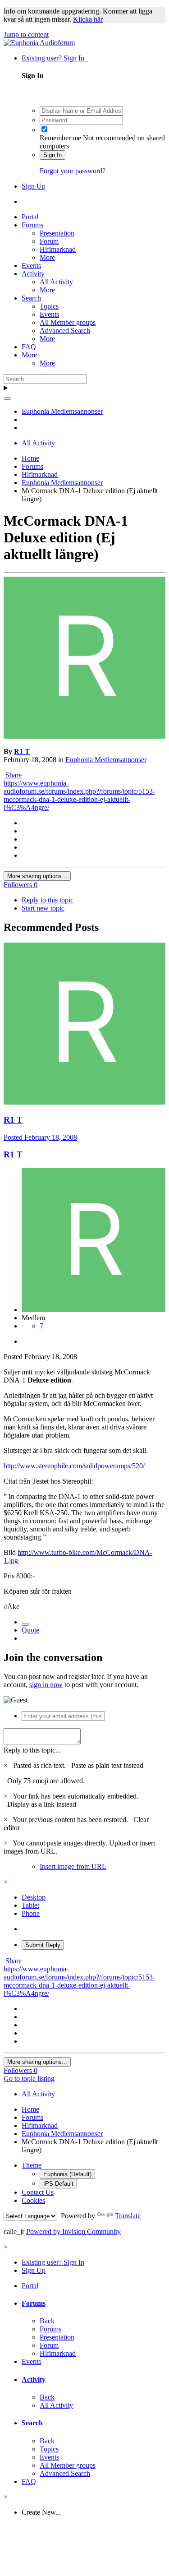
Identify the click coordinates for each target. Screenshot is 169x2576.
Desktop (34, 1897)
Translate (128, 2216)
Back (47, 2321)
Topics (49, 306)
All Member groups (68, 322)
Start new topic (43, 908)
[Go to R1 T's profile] (84, 736)
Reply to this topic (48, 900)
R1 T (22, 752)
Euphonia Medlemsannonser (106, 760)
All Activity (56, 282)
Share (13, 775)
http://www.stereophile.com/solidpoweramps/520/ (74, 1466)
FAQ (29, 347)
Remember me (60, 138)
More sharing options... (37, 876)
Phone (31, 1913)
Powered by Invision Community (73, 2231)
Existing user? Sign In (55, 58)
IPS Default (58, 2184)
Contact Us (38, 2192)
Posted (40, 1137)
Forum (49, 241)
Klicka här (88, 19)
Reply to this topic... (32, 1750)
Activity (33, 274)
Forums (32, 225)
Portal (30, 217)
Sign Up (34, 186)
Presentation (57, 233)
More (47, 257)
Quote (30, 1630)
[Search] (7, 398)
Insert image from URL (73, 1866)
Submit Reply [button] (43, 1945)
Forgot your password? (73, 171)
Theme (32, 2165)
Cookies (33, 2200)
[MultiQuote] (25, 1624)
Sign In (53, 155)
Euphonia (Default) (67, 2174)
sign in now (46, 1685)
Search (31, 298)
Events (31, 266)
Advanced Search (65, 331)
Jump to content (26, 35)
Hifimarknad (58, 249)
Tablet (30, 1905)
